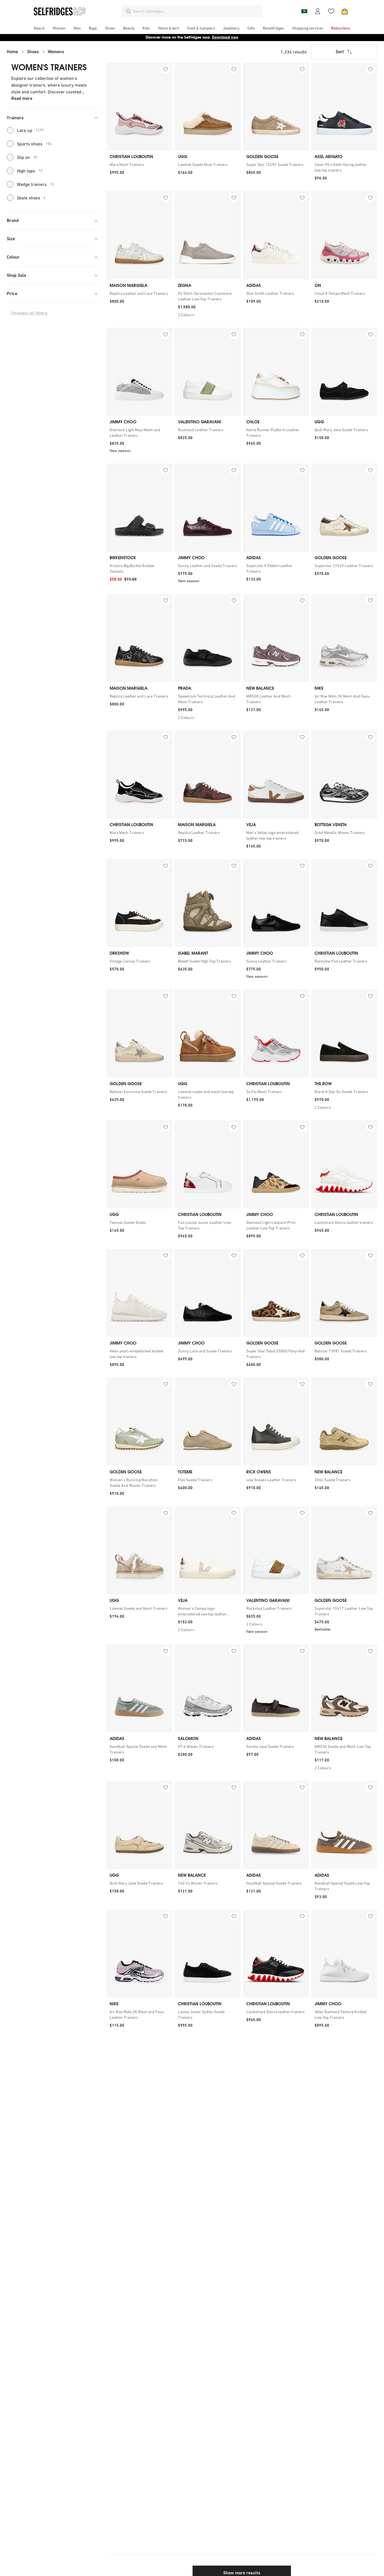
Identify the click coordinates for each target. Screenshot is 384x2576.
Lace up (30, 130)
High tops (30, 171)
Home (12, 52)
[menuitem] (39, 28)
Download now (225, 37)
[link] (139, 165)
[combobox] (196, 11)
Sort (340, 52)
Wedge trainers (35, 184)
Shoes (33, 52)
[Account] (318, 11)
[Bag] (345, 11)
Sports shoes (34, 144)
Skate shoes (31, 198)
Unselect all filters (29, 313)
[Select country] (304, 11)
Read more (22, 98)
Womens (56, 52)
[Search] (128, 11)
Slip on (27, 157)
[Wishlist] (331, 11)
